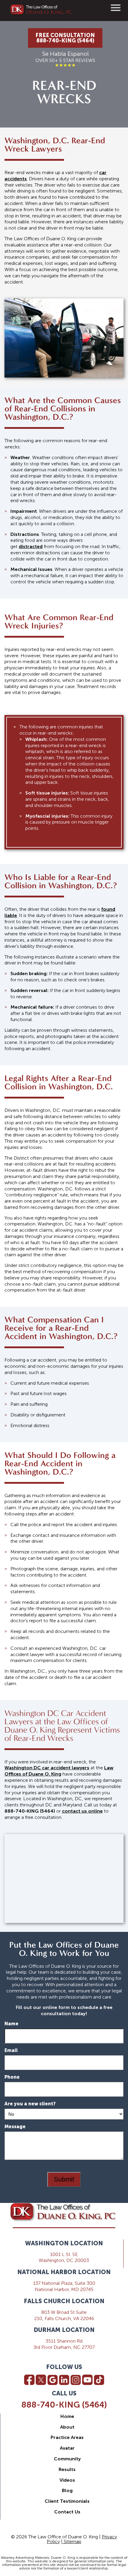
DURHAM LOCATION (64, 2330)
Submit (64, 2179)
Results (67, 2469)
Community (67, 2459)
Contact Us (67, 2512)
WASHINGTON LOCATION (64, 2243)
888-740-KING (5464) (64, 2405)
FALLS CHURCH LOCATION (64, 2301)
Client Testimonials (67, 2501)
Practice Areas (67, 2437)
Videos (67, 2480)
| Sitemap (71, 2541)
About (67, 2427)
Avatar (67, 2448)
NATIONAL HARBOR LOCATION (64, 2272)
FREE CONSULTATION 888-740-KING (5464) (65, 38)
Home (67, 2416)
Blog (67, 2490)
